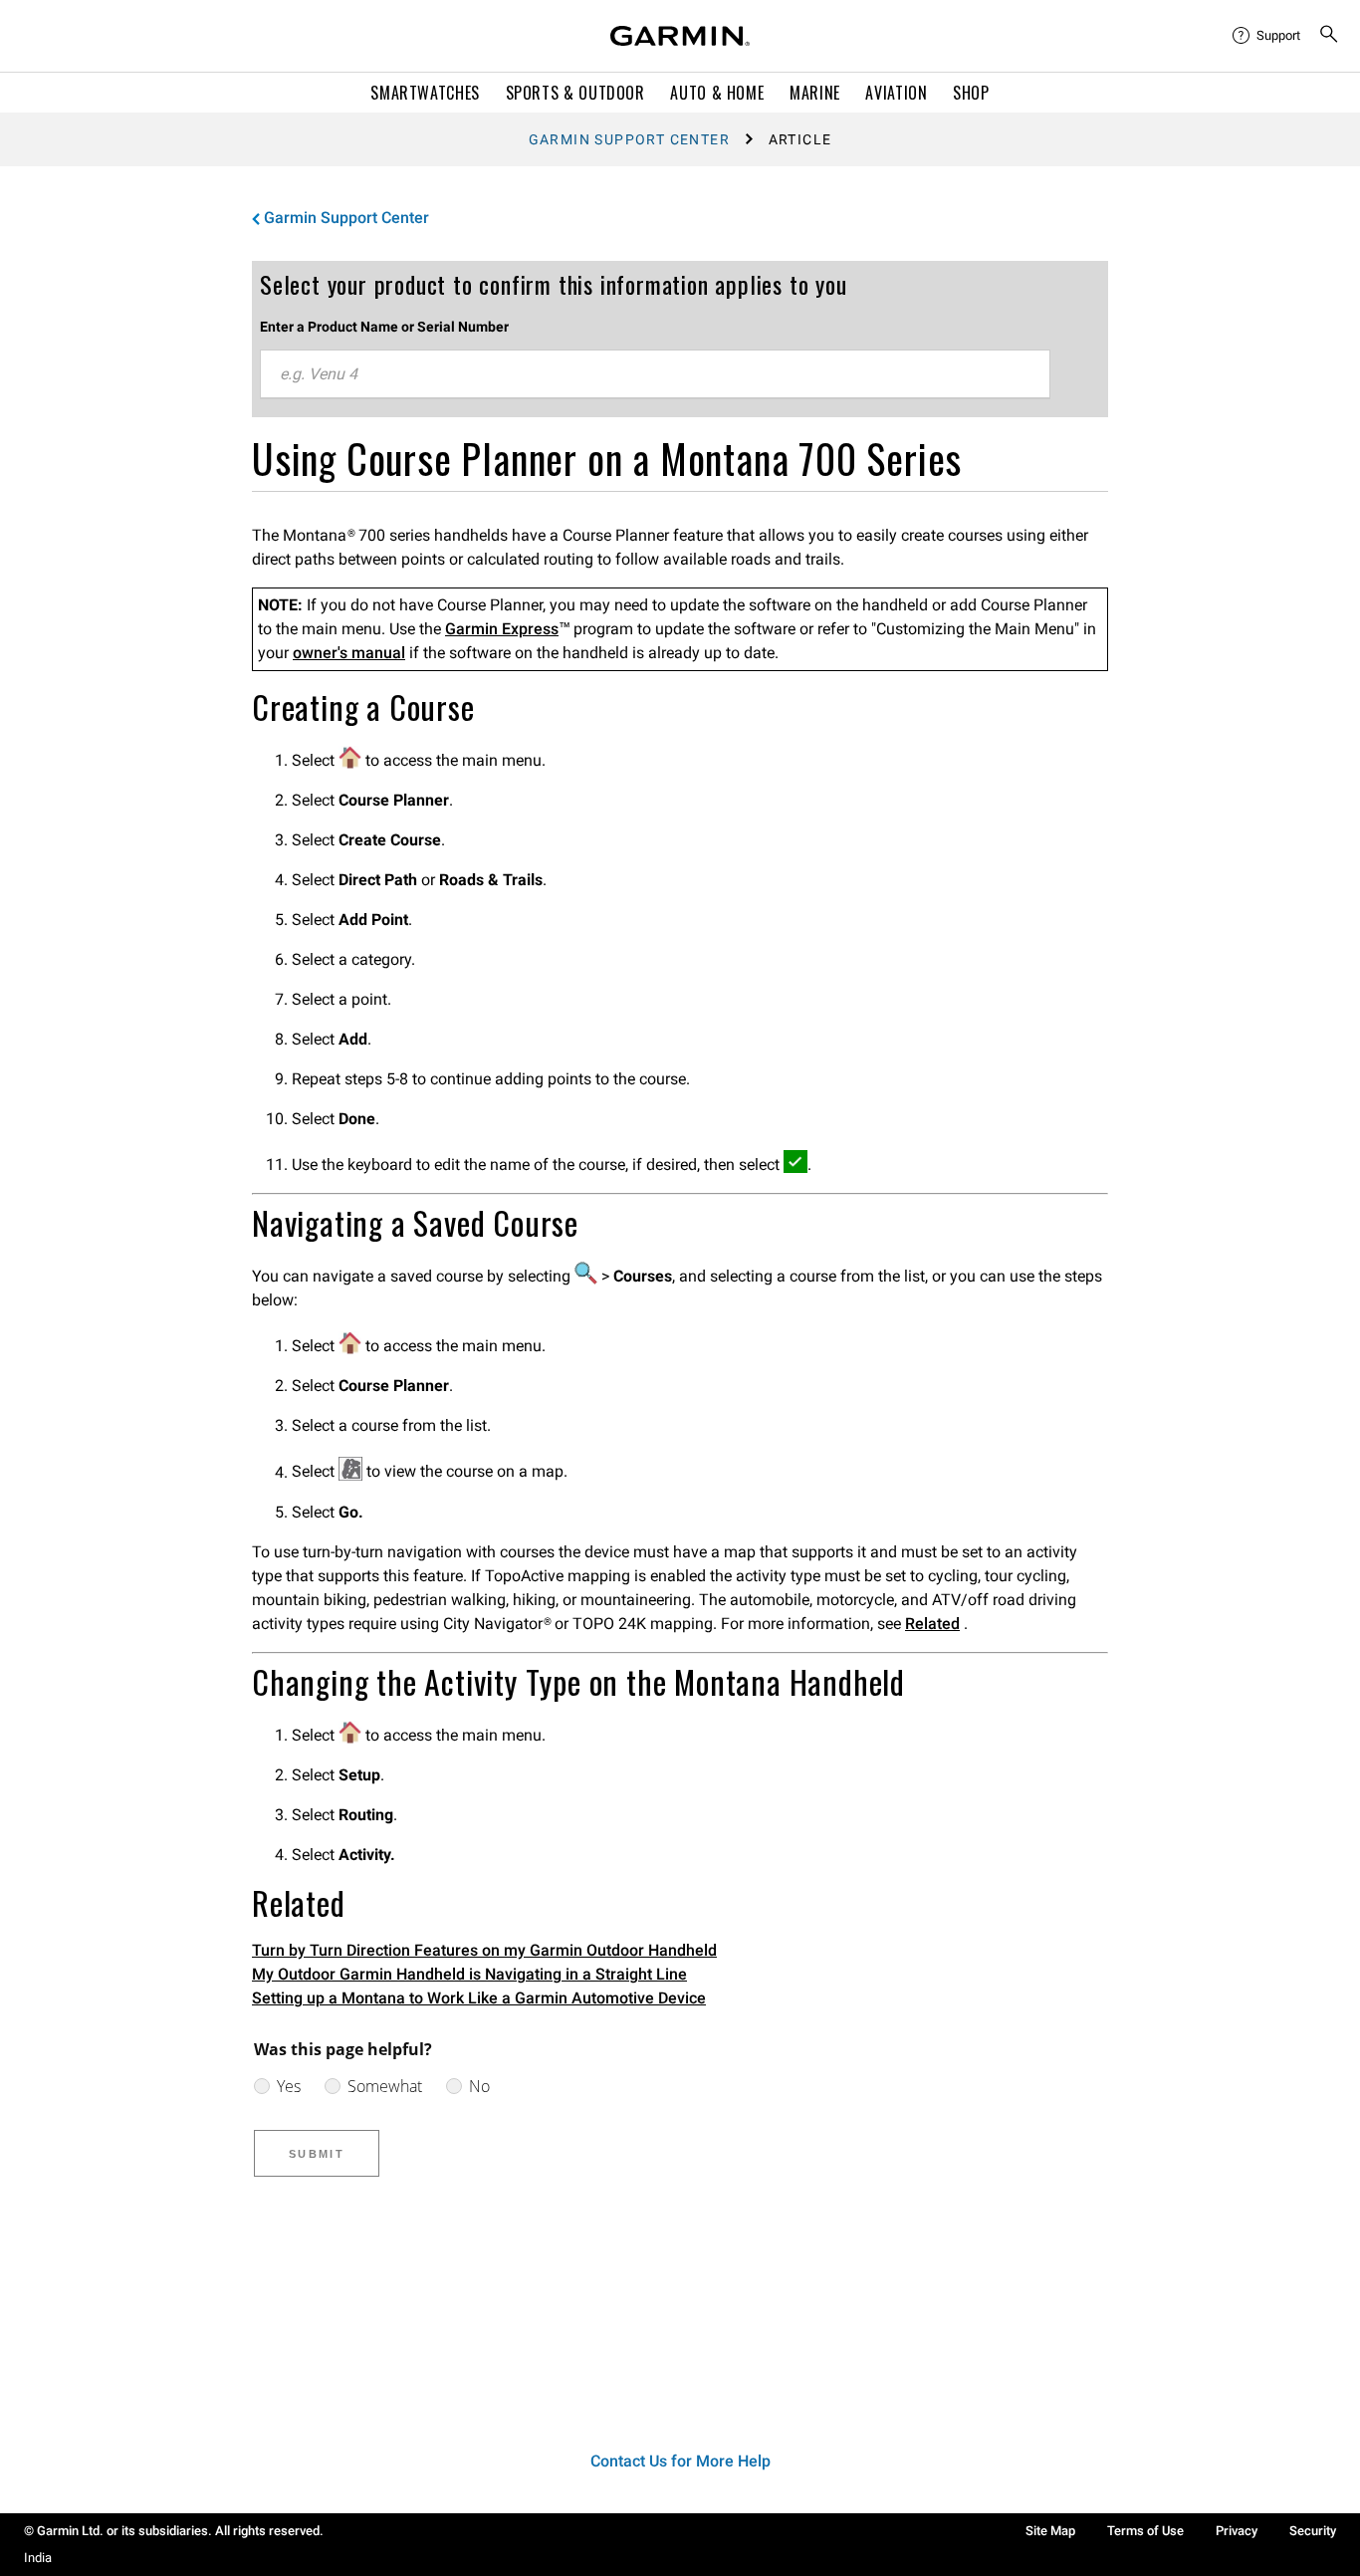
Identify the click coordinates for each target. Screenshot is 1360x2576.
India (38, 2558)
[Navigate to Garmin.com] (680, 36)
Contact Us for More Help (680, 2461)
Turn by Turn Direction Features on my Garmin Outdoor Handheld (484, 1950)
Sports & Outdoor (575, 93)
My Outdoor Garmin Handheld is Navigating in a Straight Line (469, 1974)
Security (1313, 2531)
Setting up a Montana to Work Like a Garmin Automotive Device (479, 1998)
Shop (971, 93)
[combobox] (655, 374)
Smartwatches (425, 93)
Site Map (1050, 2531)
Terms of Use (1145, 2531)
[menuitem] (1267, 36)
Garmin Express (502, 629)
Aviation (896, 93)
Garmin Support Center (629, 139)
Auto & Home (717, 93)
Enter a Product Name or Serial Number (384, 327)
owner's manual (349, 653)
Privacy (1237, 2531)
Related (932, 1624)
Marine (815, 93)
